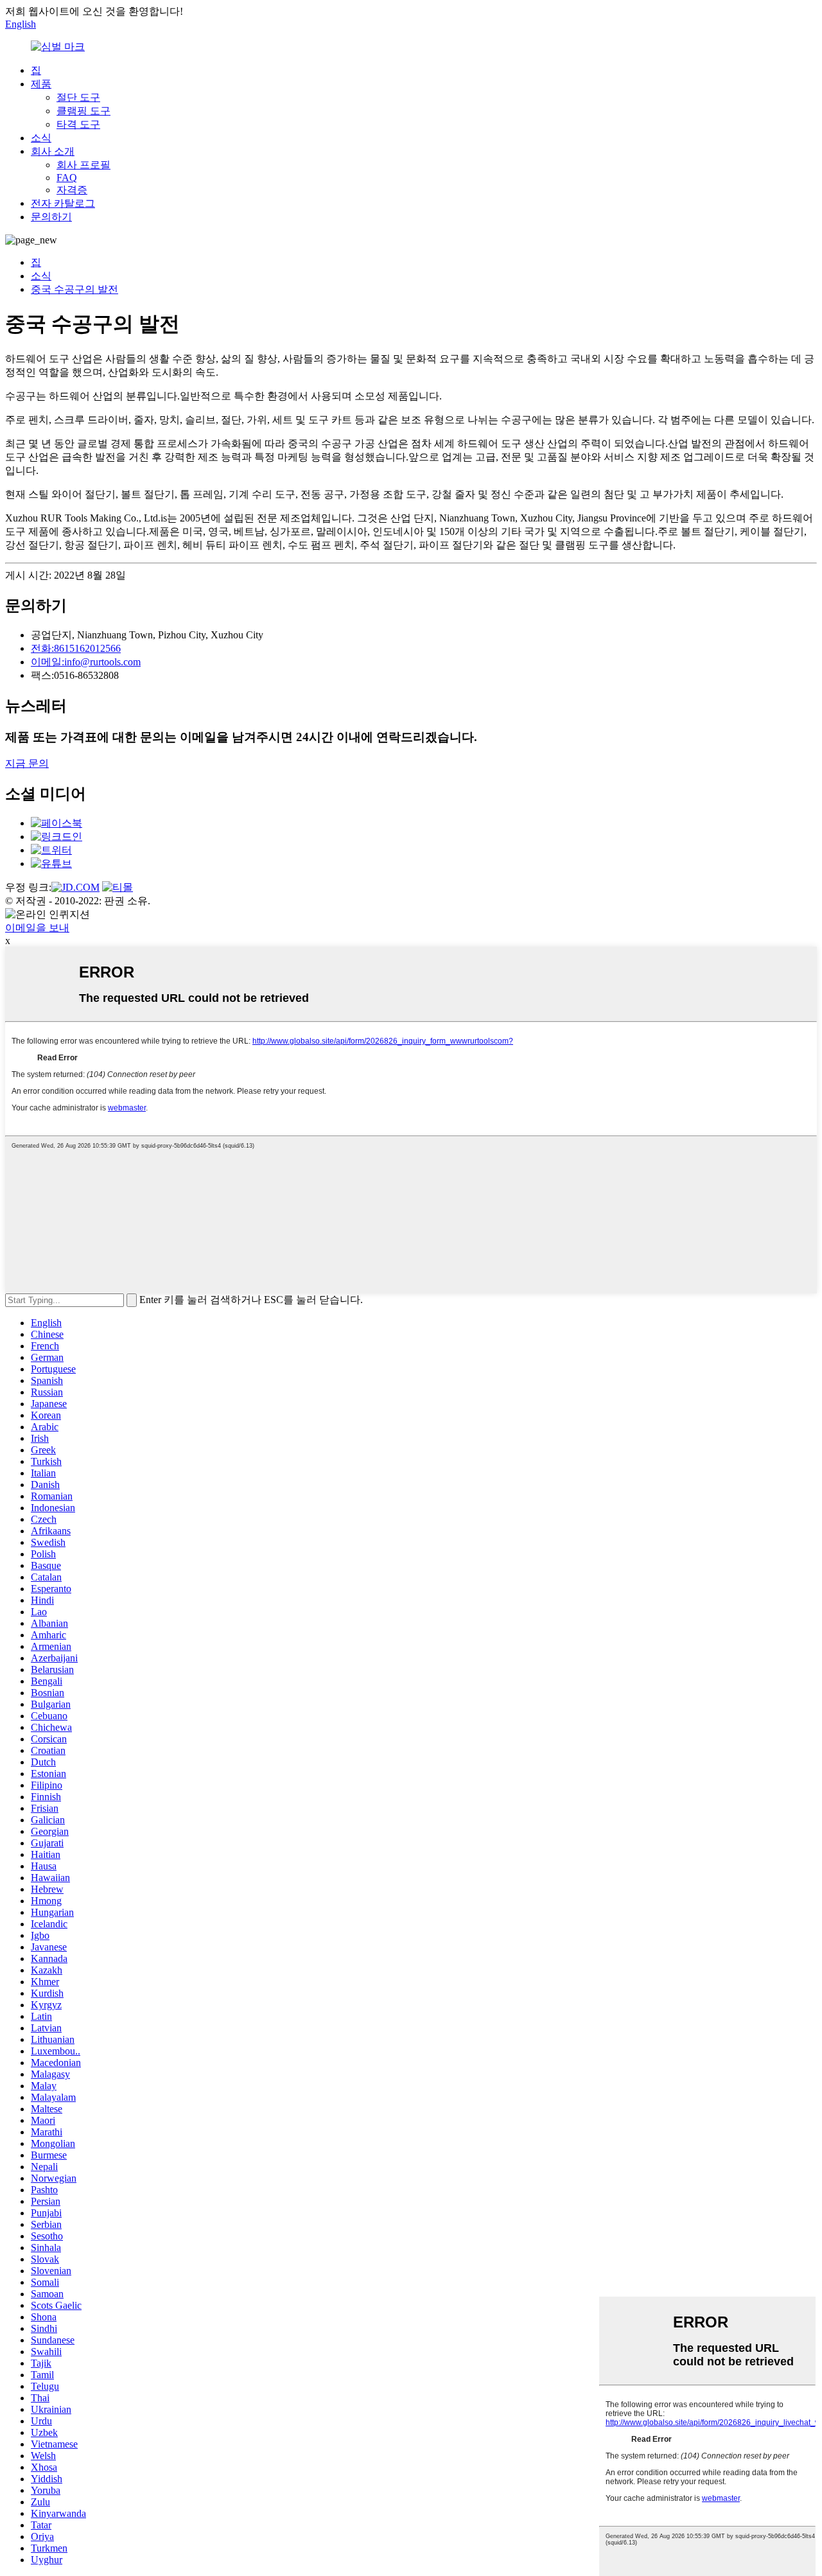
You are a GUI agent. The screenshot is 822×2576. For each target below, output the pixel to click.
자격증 (72, 190)
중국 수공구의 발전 (74, 289)
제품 (41, 84)
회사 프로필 (83, 165)
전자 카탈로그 (63, 203)
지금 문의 (27, 763)
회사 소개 (53, 151)
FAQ (67, 178)
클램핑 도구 (83, 111)
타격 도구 (78, 124)
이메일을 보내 (37, 928)
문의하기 (51, 217)
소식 (41, 138)
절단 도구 (78, 97)
